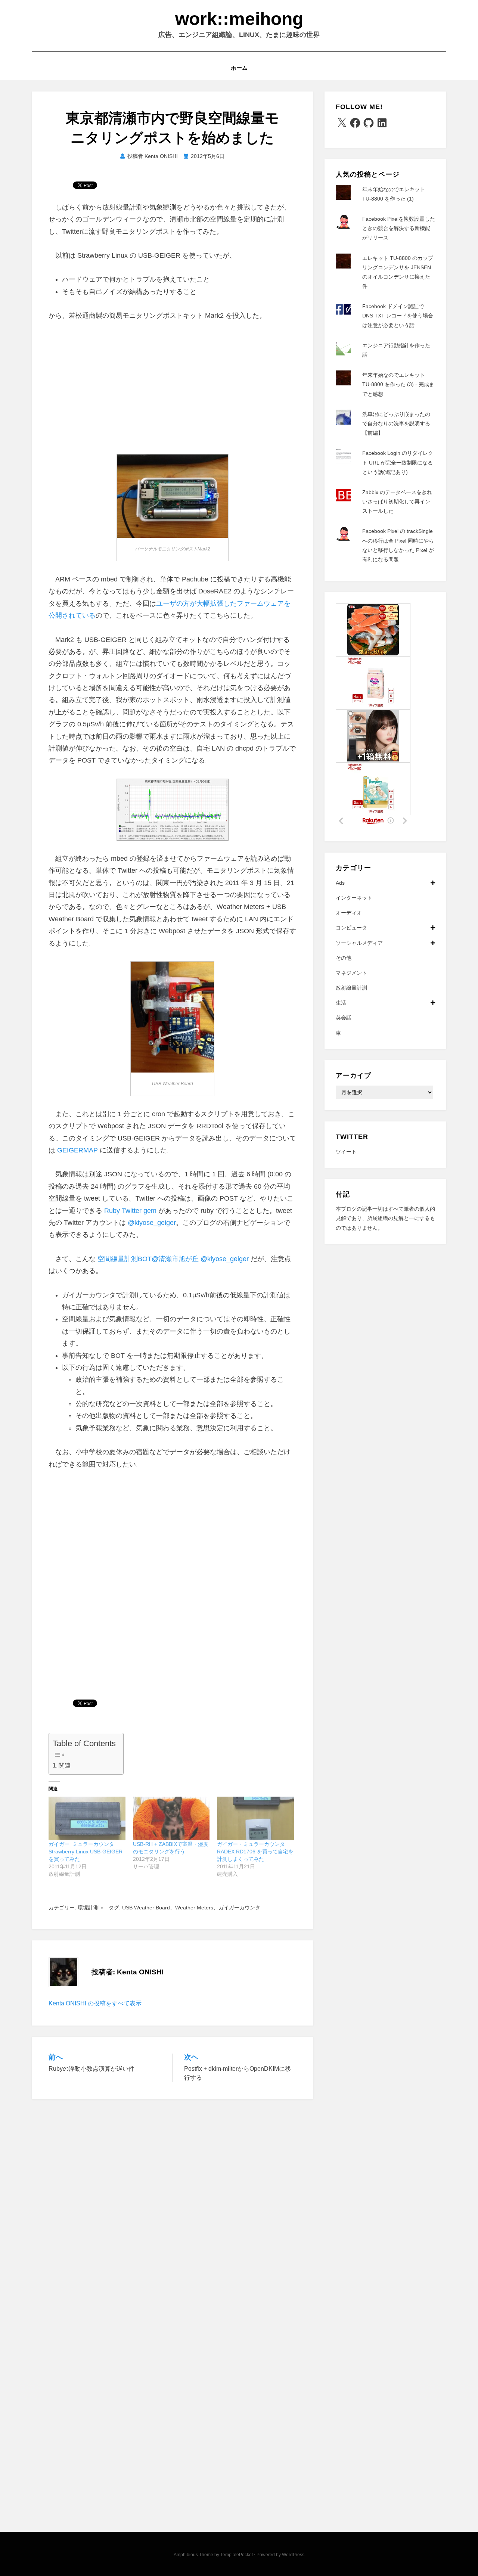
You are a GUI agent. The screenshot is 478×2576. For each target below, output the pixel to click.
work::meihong (239, 19)
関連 (65, 1765)
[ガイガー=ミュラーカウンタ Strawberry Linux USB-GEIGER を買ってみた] (87, 1819)
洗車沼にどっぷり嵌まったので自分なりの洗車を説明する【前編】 (396, 423)
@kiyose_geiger (152, 1223)
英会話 (344, 1018)
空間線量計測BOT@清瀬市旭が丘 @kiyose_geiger (173, 1259)
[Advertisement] (173, 386)
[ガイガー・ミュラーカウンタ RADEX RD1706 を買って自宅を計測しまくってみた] (255, 1819)
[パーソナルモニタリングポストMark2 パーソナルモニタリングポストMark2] (173, 496)
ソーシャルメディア (359, 943)
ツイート (346, 1152)
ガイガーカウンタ (239, 1908)
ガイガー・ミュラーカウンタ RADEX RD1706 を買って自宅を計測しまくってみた (255, 1852)
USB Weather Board (146, 1908)
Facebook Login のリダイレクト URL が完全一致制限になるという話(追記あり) (398, 462)
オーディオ (349, 913)
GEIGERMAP (77, 1150)
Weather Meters (194, 1908)
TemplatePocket (237, 2555)
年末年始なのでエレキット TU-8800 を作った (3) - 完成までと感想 (398, 384)
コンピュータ (351, 928)
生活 (341, 1003)
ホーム (239, 68)
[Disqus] (173, 2204)
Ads (340, 883)
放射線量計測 (351, 988)
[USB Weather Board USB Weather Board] (172, 1017)
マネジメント (351, 973)
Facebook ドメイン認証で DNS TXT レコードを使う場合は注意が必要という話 (398, 316)
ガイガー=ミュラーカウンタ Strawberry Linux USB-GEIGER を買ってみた (86, 1852)
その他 (344, 958)
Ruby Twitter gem (130, 1211)
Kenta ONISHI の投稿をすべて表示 (95, 2003)
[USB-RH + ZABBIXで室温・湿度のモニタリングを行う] (171, 1819)
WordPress (293, 2555)
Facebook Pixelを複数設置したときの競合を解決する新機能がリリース (399, 228)
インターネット (354, 898)
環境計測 (88, 1908)
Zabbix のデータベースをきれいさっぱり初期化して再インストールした (397, 502)
